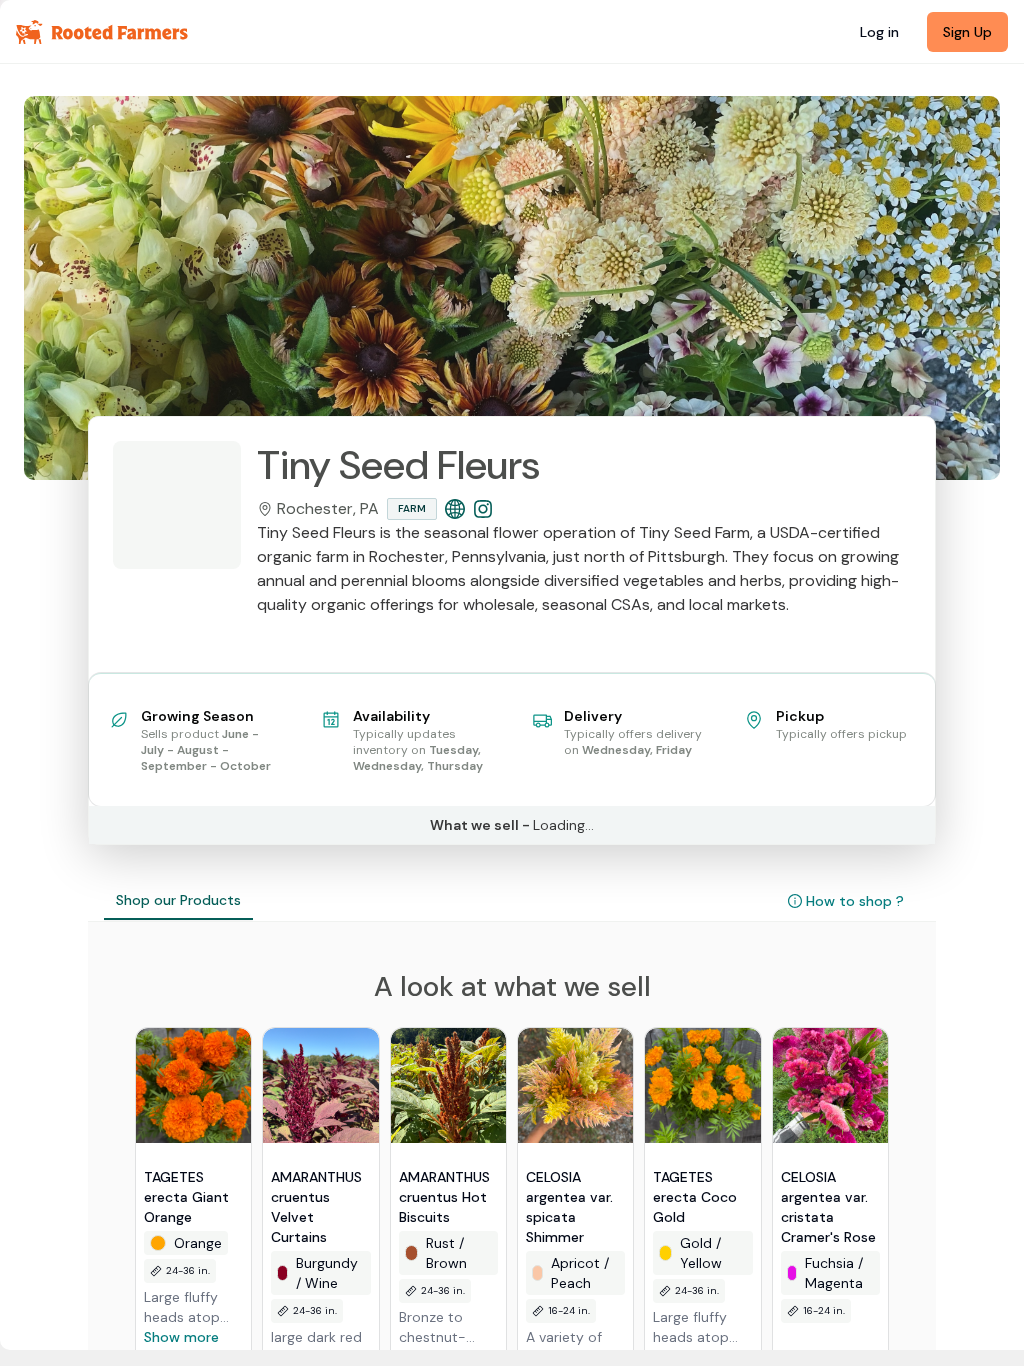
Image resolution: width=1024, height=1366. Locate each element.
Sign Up (967, 32)
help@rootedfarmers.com (787, 769)
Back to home (512, 791)
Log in (879, 32)
